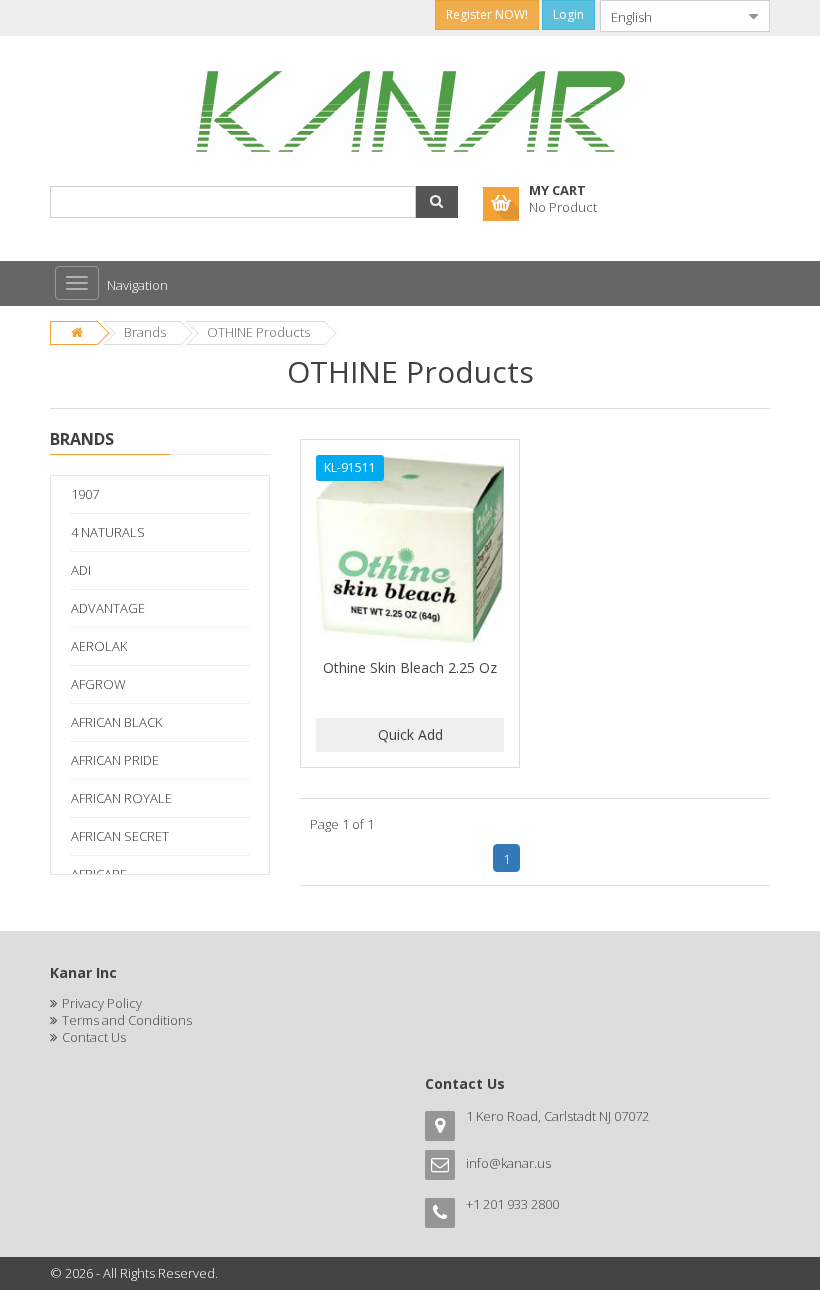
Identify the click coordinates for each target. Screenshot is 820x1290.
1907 (85, 494)
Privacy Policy (102, 1003)
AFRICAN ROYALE (121, 798)
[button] (437, 202)
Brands (145, 332)
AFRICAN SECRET (120, 836)
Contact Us (94, 1037)
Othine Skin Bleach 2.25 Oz (410, 667)
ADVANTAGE (108, 608)
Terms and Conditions (127, 1020)
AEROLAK (99, 646)
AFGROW (98, 684)
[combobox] (669, 16)
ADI (81, 570)
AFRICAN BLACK (116, 722)
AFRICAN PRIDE (115, 760)
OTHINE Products (258, 332)
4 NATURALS (108, 532)
